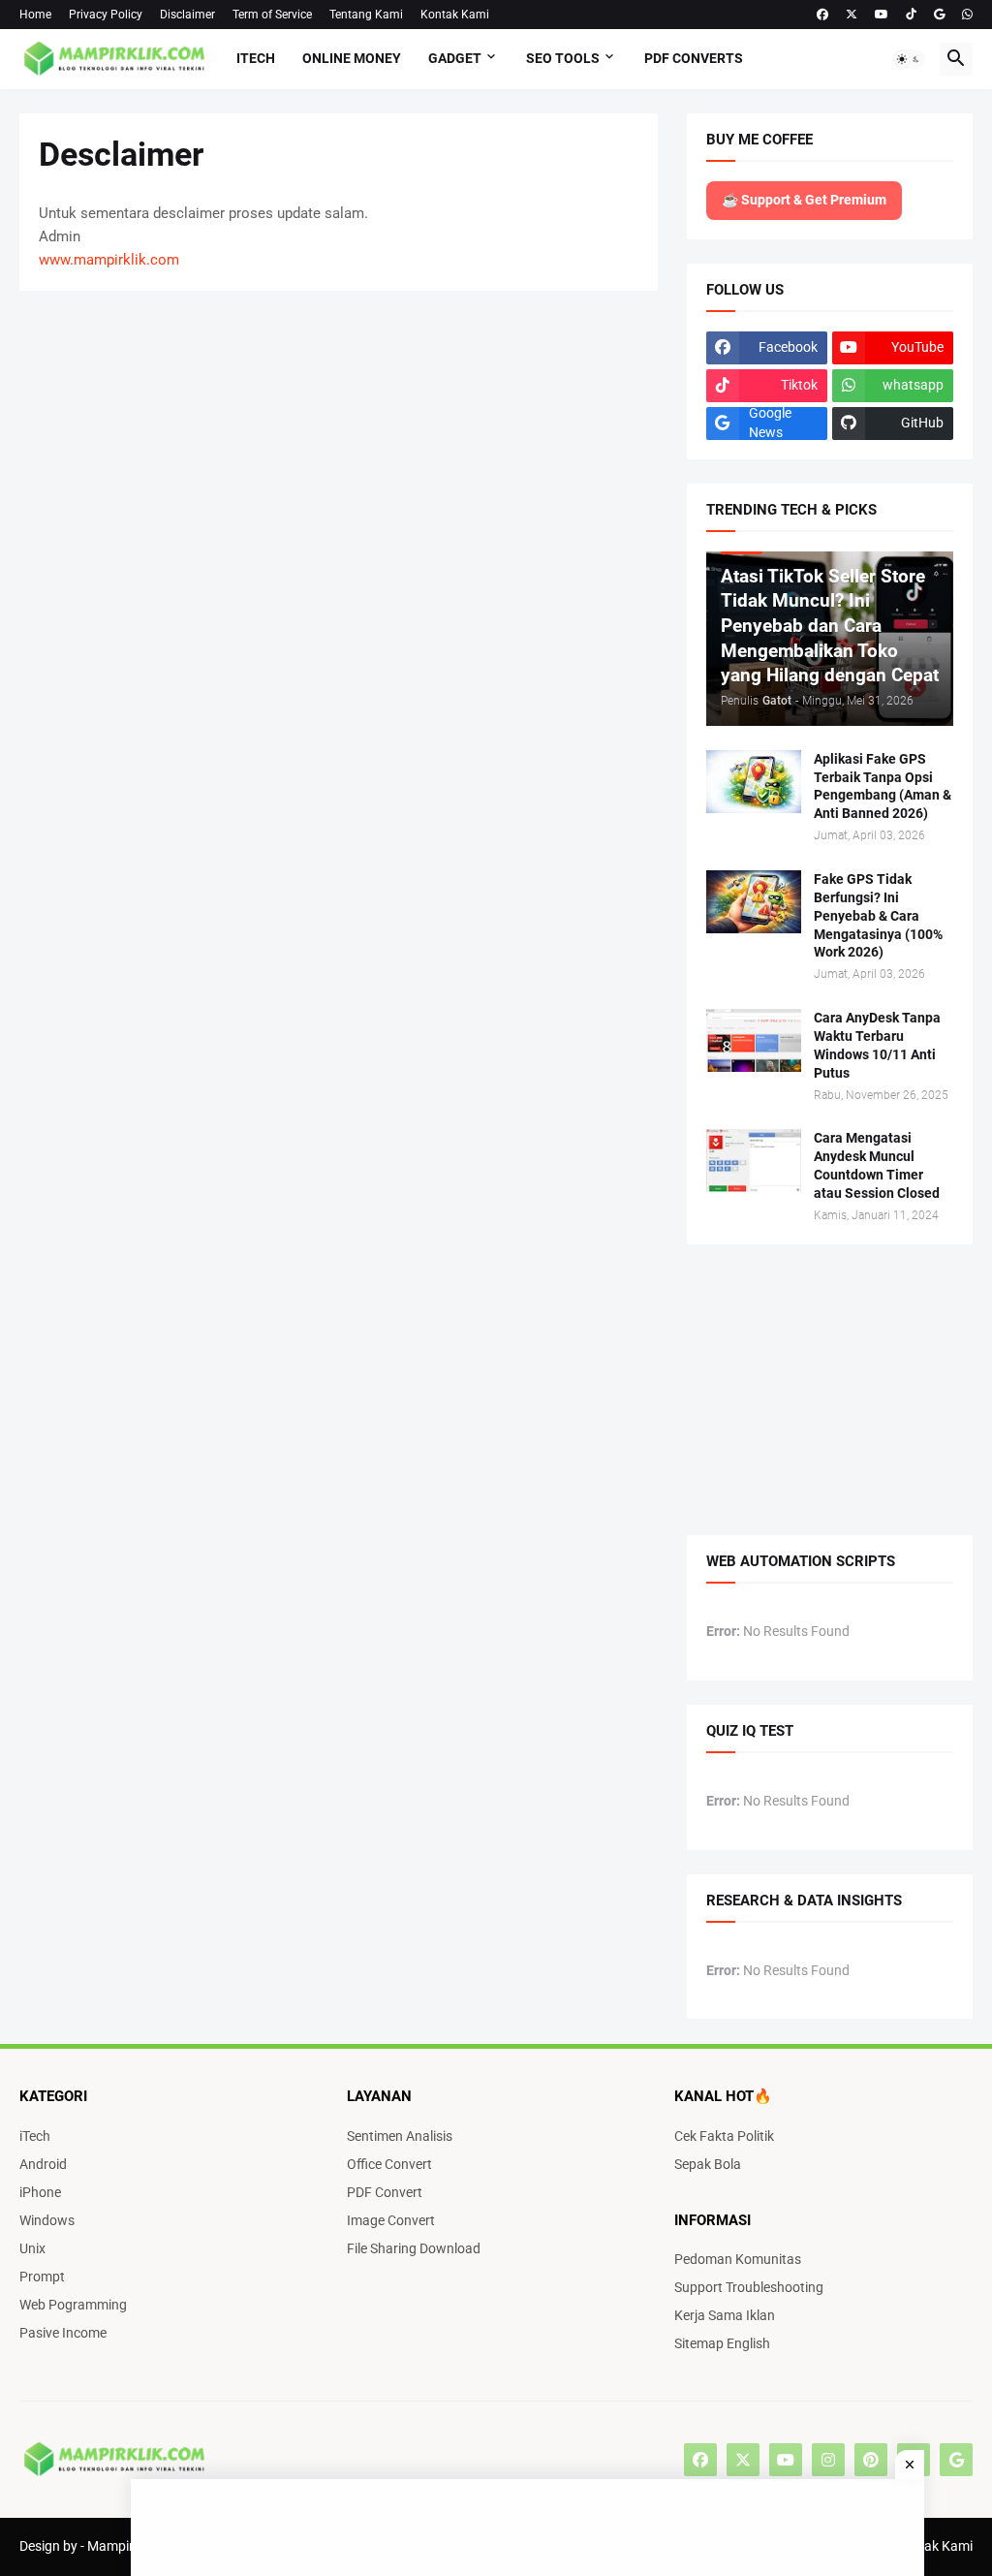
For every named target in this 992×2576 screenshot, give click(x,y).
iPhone (40, 2192)
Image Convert (391, 2220)
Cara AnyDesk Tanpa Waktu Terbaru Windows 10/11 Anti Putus (877, 1045)
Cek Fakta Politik (724, 2136)
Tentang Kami (366, 15)
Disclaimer (187, 15)
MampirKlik (121, 2546)
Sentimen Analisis (400, 2136)
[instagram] (828, 2460)
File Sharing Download (414, 2248)
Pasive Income (63, 2333)
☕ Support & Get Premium (804, 200)
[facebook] (822, 15)
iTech (256, 58)
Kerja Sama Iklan (725, 2315)
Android (43, 2164)
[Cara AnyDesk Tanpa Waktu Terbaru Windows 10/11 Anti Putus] (754, 1040)
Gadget (455, 58)
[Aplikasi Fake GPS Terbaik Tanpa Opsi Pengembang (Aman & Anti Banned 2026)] (754, 782)
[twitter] (852, 15)
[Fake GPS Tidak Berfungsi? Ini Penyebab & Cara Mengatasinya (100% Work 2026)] (754, 902)
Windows (47, 2220)
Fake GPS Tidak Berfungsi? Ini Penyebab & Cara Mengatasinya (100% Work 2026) (878, 916)
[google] (956, 2460)
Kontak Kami (455, 15)
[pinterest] (871, 2460)
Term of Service (272, 15)
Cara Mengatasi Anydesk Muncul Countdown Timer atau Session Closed (877, 1165)
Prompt (42, 2277)
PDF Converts (694, 58)
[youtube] (786, 2460)
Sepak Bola (708, 2164)
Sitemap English (722, 2343)
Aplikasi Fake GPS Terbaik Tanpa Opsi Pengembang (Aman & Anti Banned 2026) (883, 786)
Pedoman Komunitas (738, 2259)
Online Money (352, 58)
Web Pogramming (73, 2305)
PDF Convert (385, 2192)
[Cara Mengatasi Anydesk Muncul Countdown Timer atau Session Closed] (754, 1161)
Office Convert (389, 2164)
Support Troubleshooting (749, 2287)
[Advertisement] (58, 353)
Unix (32, 2248)
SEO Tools (563, 58)
